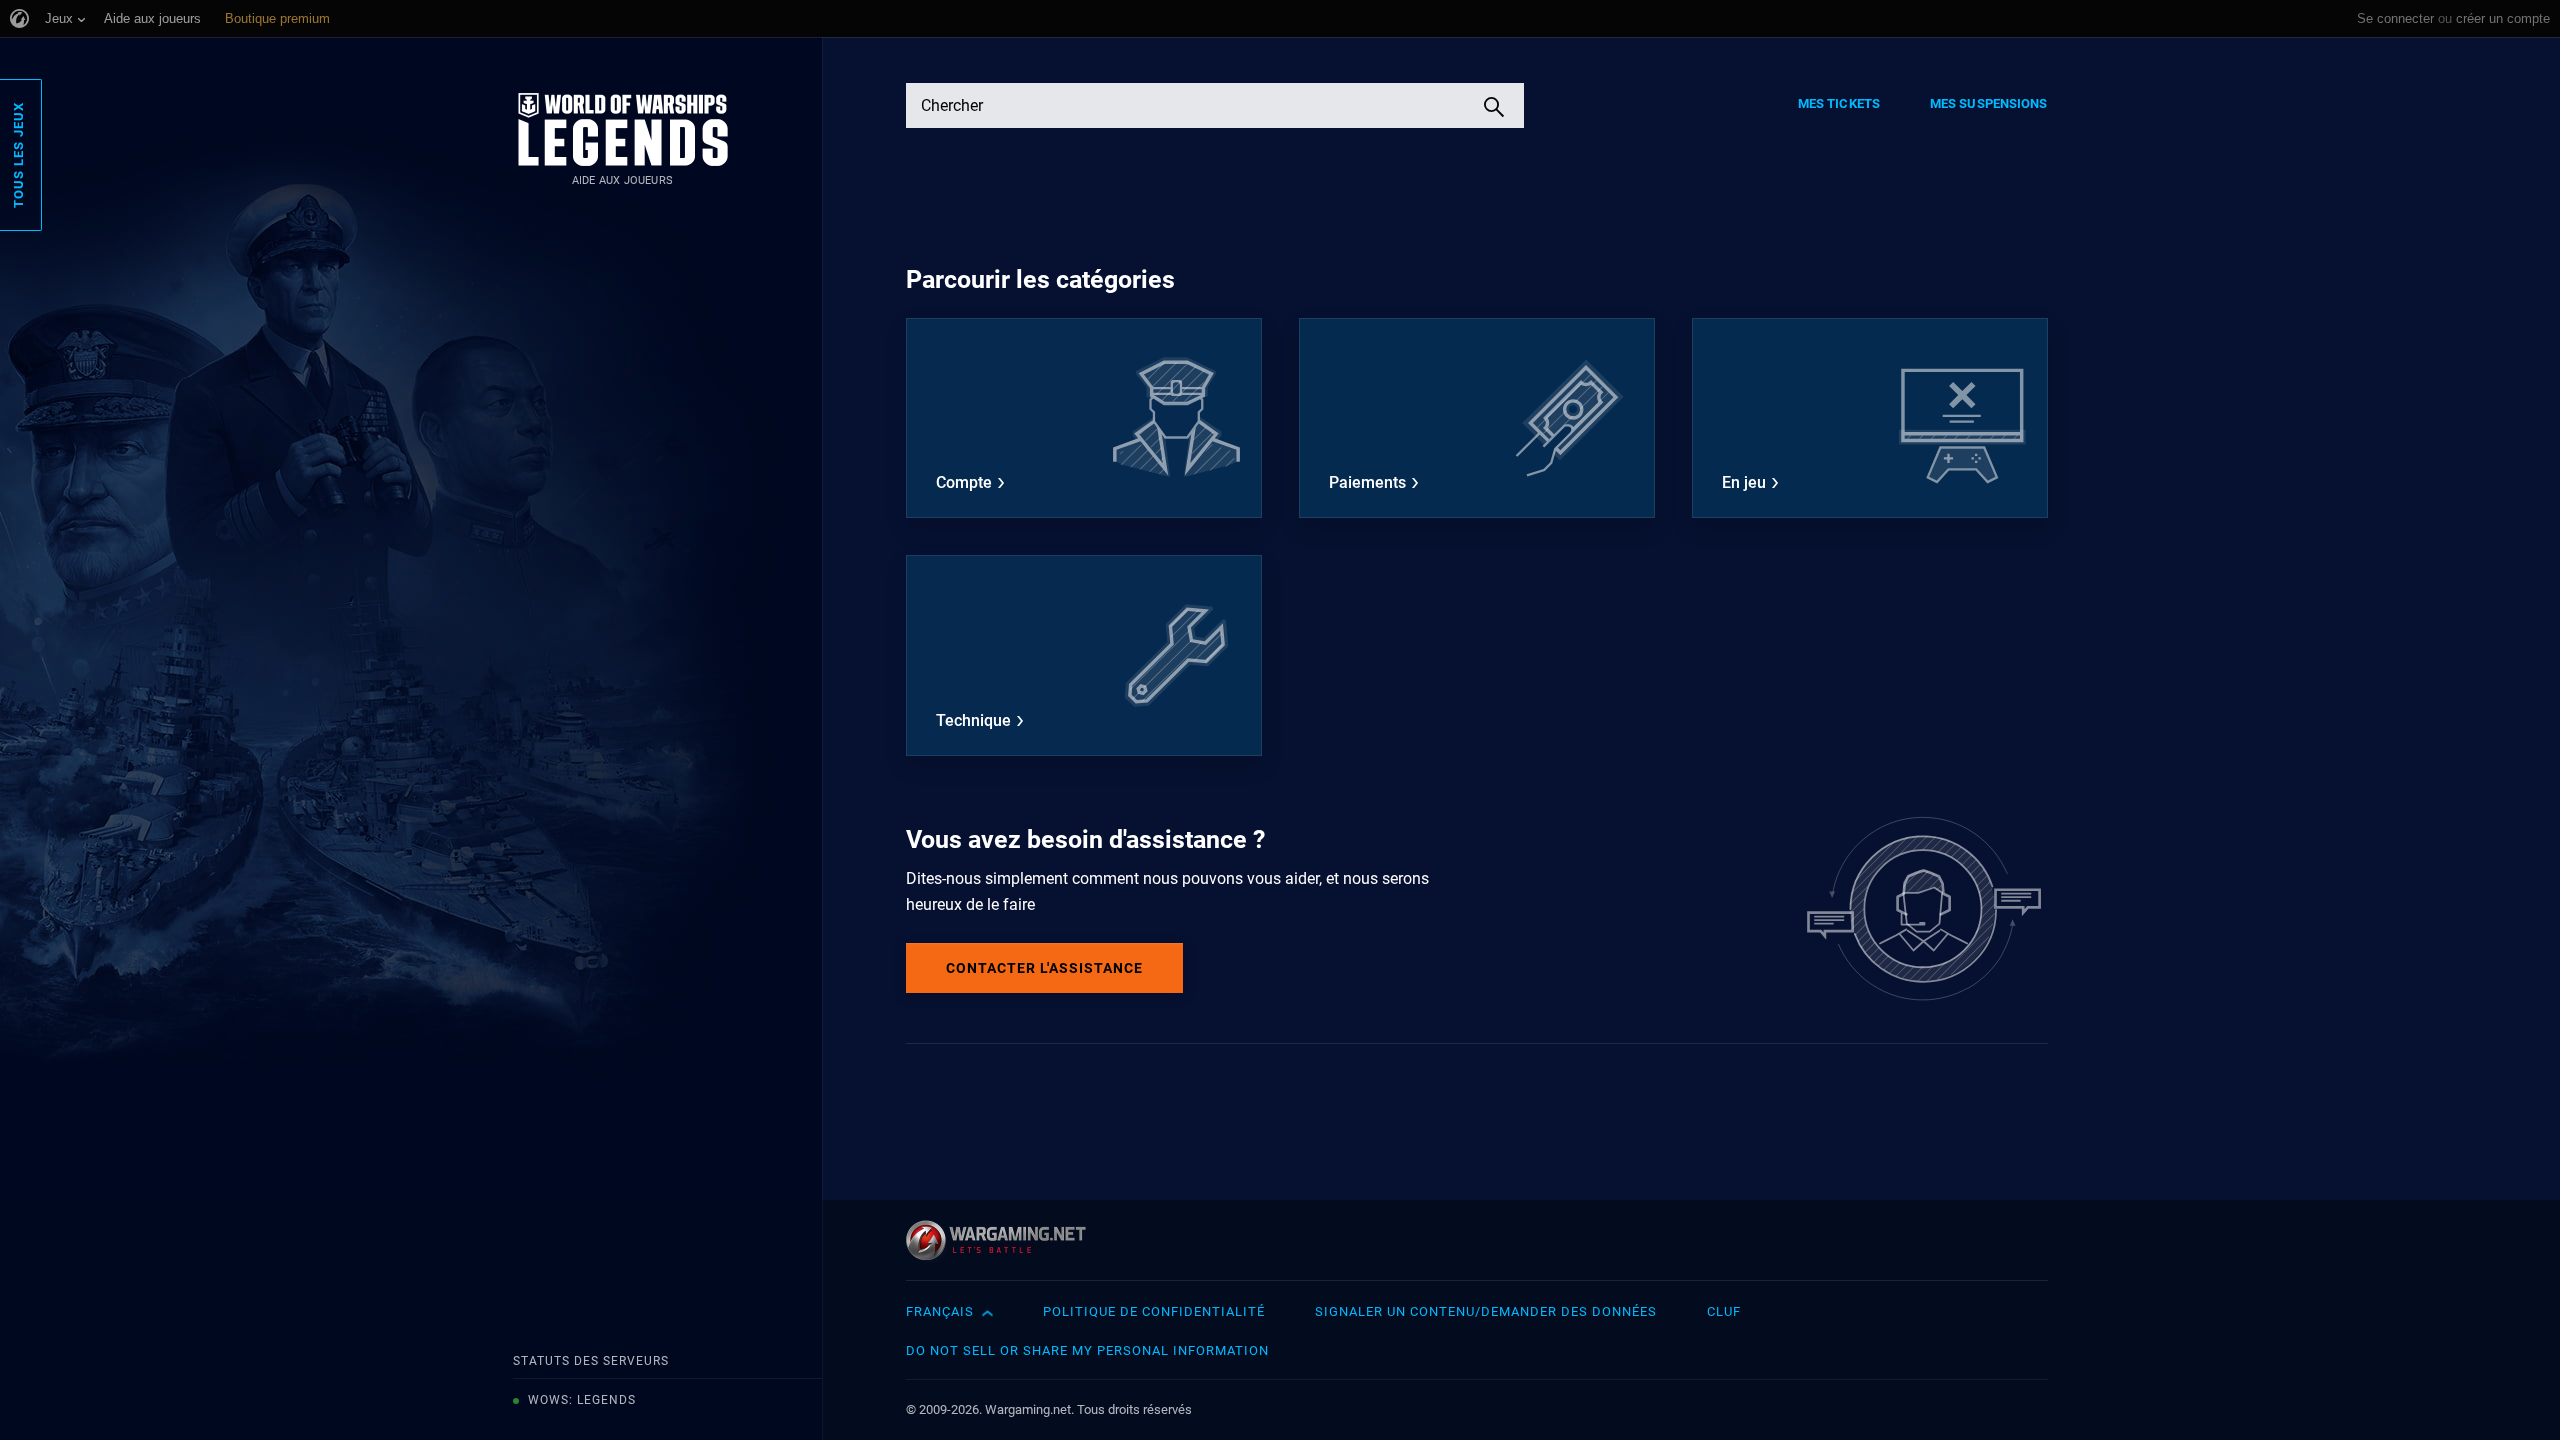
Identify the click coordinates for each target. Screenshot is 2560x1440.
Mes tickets (1839, 103)
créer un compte (2503, 18)
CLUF (1724, 1311)
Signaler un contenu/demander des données (1486, 1311)
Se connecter (2395, 18)
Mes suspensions (1989, 103)
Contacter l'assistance (1044, 968)
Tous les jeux (18, 155)
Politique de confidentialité (1154, 1311)
